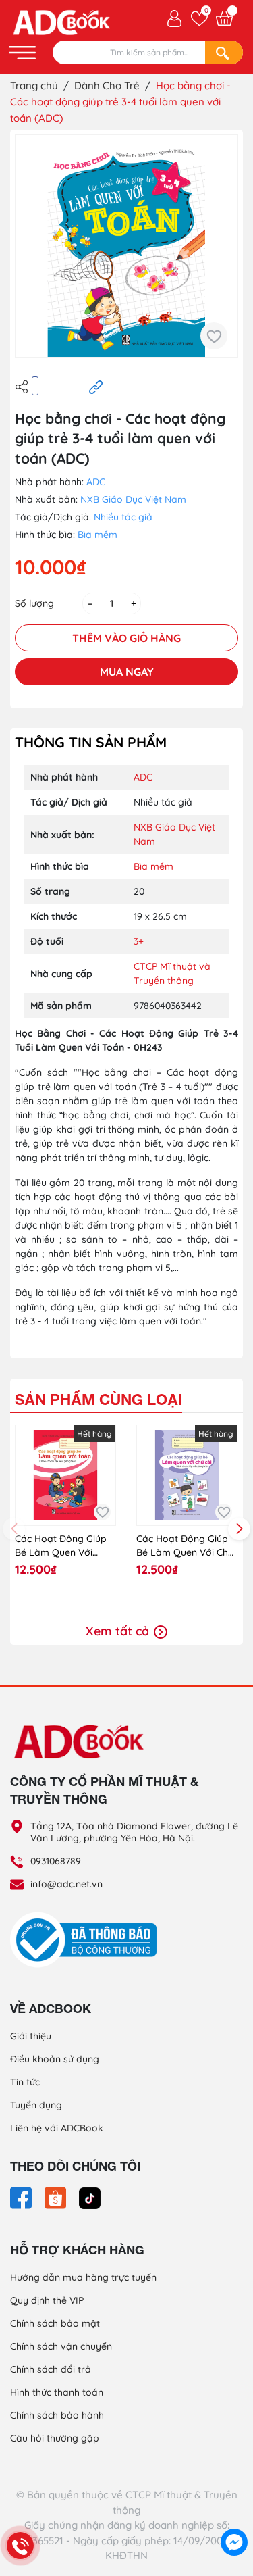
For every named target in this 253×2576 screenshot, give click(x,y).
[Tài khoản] (174, 18)
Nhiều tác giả (123, 517)
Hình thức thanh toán (57, 2392)
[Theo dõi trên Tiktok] (90, 2197)
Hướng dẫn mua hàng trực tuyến (83, 2277)
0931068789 (56, 1861)
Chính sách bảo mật (55, 2323)
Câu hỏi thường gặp (55, 2438)
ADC (96, 482)
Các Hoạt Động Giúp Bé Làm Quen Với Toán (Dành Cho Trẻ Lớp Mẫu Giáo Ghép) (61, 1546)
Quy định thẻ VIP (47, 2300)
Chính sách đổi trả (51, 2369)
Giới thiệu (31, 2036)
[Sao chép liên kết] (96, 387)
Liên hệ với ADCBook (57, 2128)
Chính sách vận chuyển (61, 2346)
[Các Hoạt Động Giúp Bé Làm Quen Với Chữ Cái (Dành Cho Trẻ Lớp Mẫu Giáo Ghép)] (187, 1475)
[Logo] (126, 1741)
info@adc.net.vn (66, 1884)
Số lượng (34, 603)
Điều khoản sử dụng (55, 2059)
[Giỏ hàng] (224, 19)
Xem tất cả (119, 1631)
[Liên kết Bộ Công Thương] (87, 1939)
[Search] (224, 52)
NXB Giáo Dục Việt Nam (133, 499)
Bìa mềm (97, 535)
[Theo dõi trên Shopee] (57, 2197)
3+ (139, 941)
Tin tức (25, 2082)
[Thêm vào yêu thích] (214, 336)
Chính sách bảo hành (57, 2415)
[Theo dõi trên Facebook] (22, 2197)
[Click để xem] (126, 246)
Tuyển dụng (36, 2105)
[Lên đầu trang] (234, 2512)
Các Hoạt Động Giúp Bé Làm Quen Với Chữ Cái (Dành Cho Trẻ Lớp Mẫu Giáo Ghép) (185, 1546)
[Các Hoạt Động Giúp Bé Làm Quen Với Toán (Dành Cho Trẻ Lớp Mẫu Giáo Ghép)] (65, 1475)
